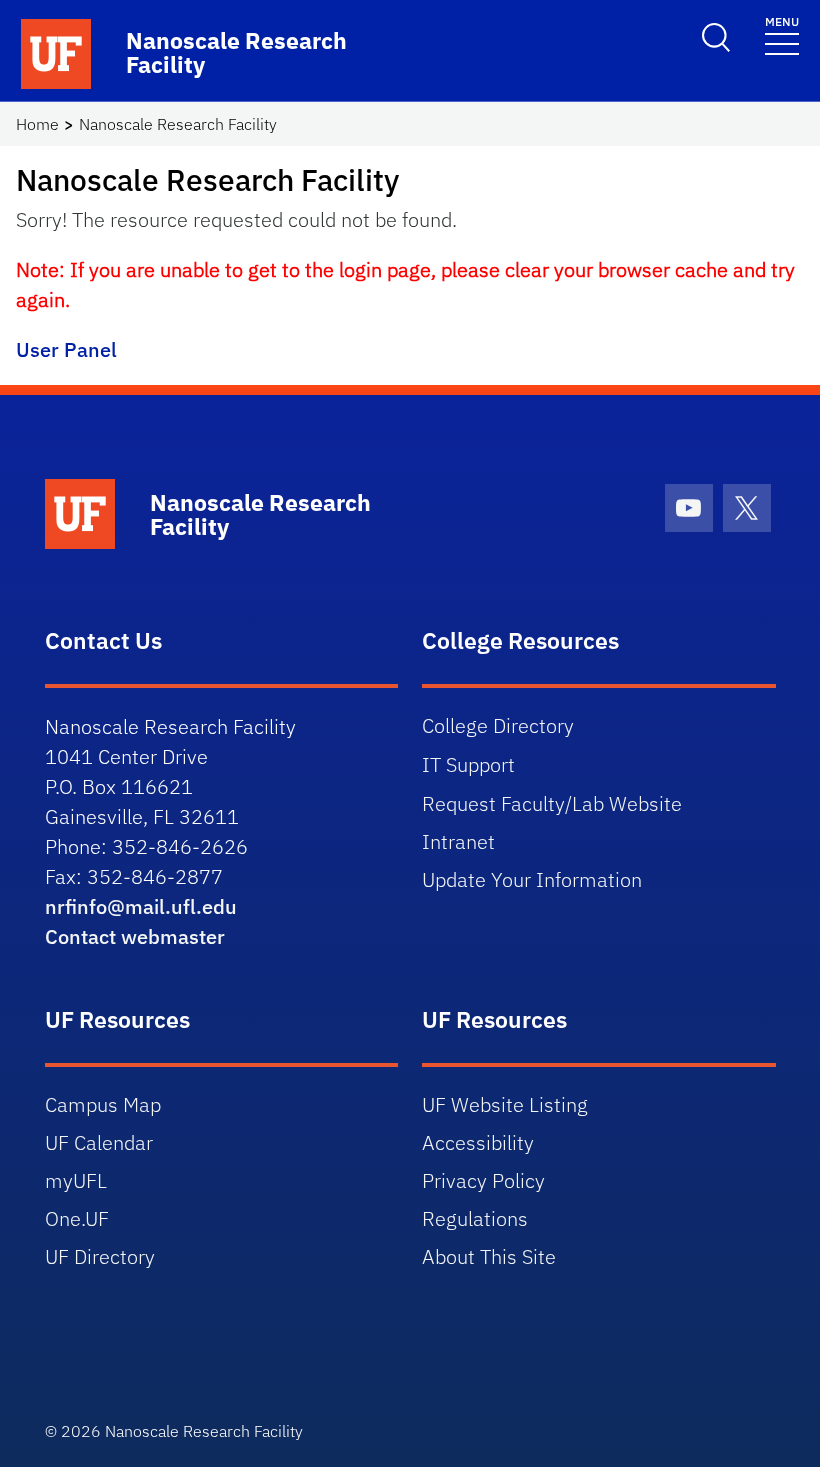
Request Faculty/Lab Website (552, 803)
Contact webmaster (135, 936)
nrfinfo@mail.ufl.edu (141, 906)
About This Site (489, 1256)
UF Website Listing (505, 1104)
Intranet (458, 841)
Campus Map (103, 1104)
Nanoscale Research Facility (178, 124)
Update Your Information (532, 879)
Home (37, 124)
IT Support (468, 764)
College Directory (498, 725)
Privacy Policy (483, 1180)
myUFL (76, 1180)
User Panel (66, 349)
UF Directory (100, 1256)
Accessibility (478, 1142)
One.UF (77, 1218)
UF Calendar (99, 1142)
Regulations (475, 1218)
